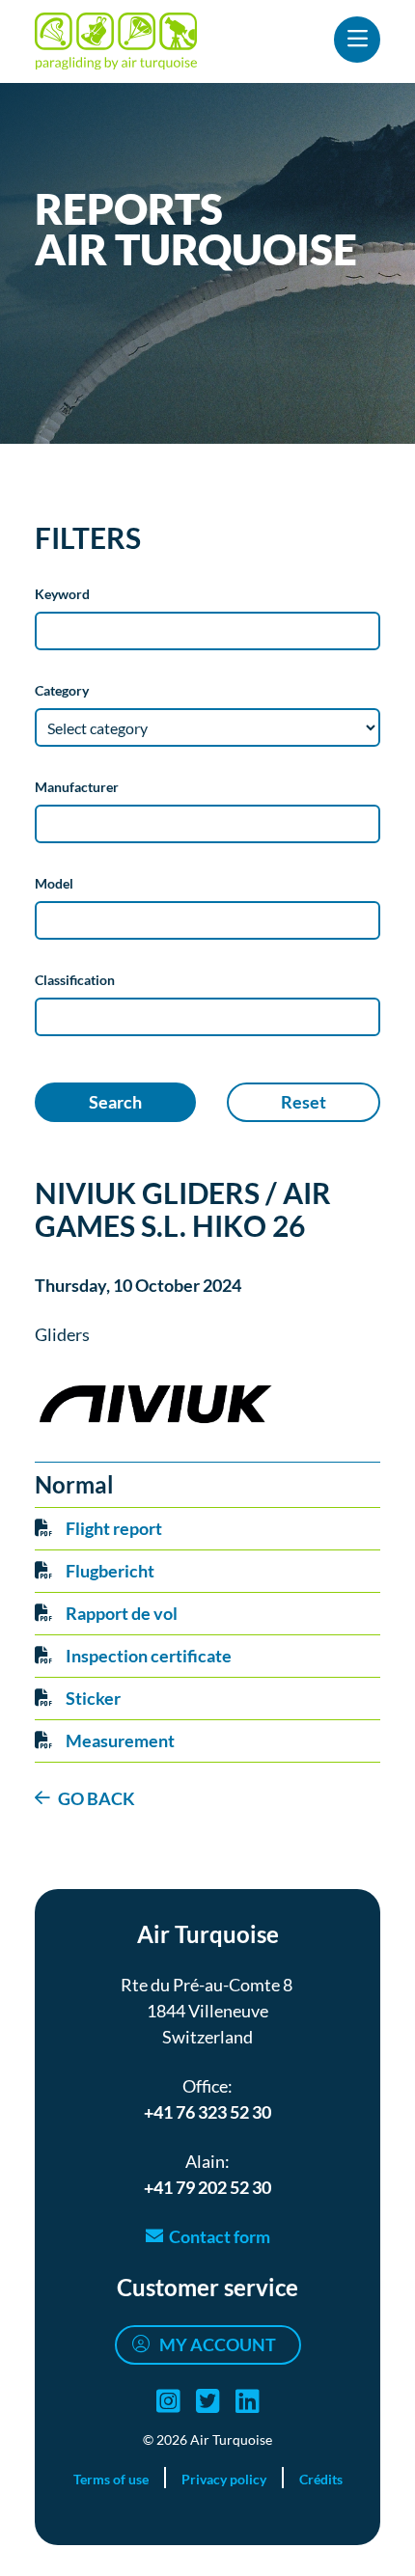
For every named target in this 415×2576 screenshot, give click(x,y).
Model (54, 883)
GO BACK (97, 1798)
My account (218, 2344)
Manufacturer (77, 787)
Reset (304, 1102)
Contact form (220, 2236)
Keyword (62, 594)
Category (62, 690)
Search (115, 1102)
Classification (75, 980)
